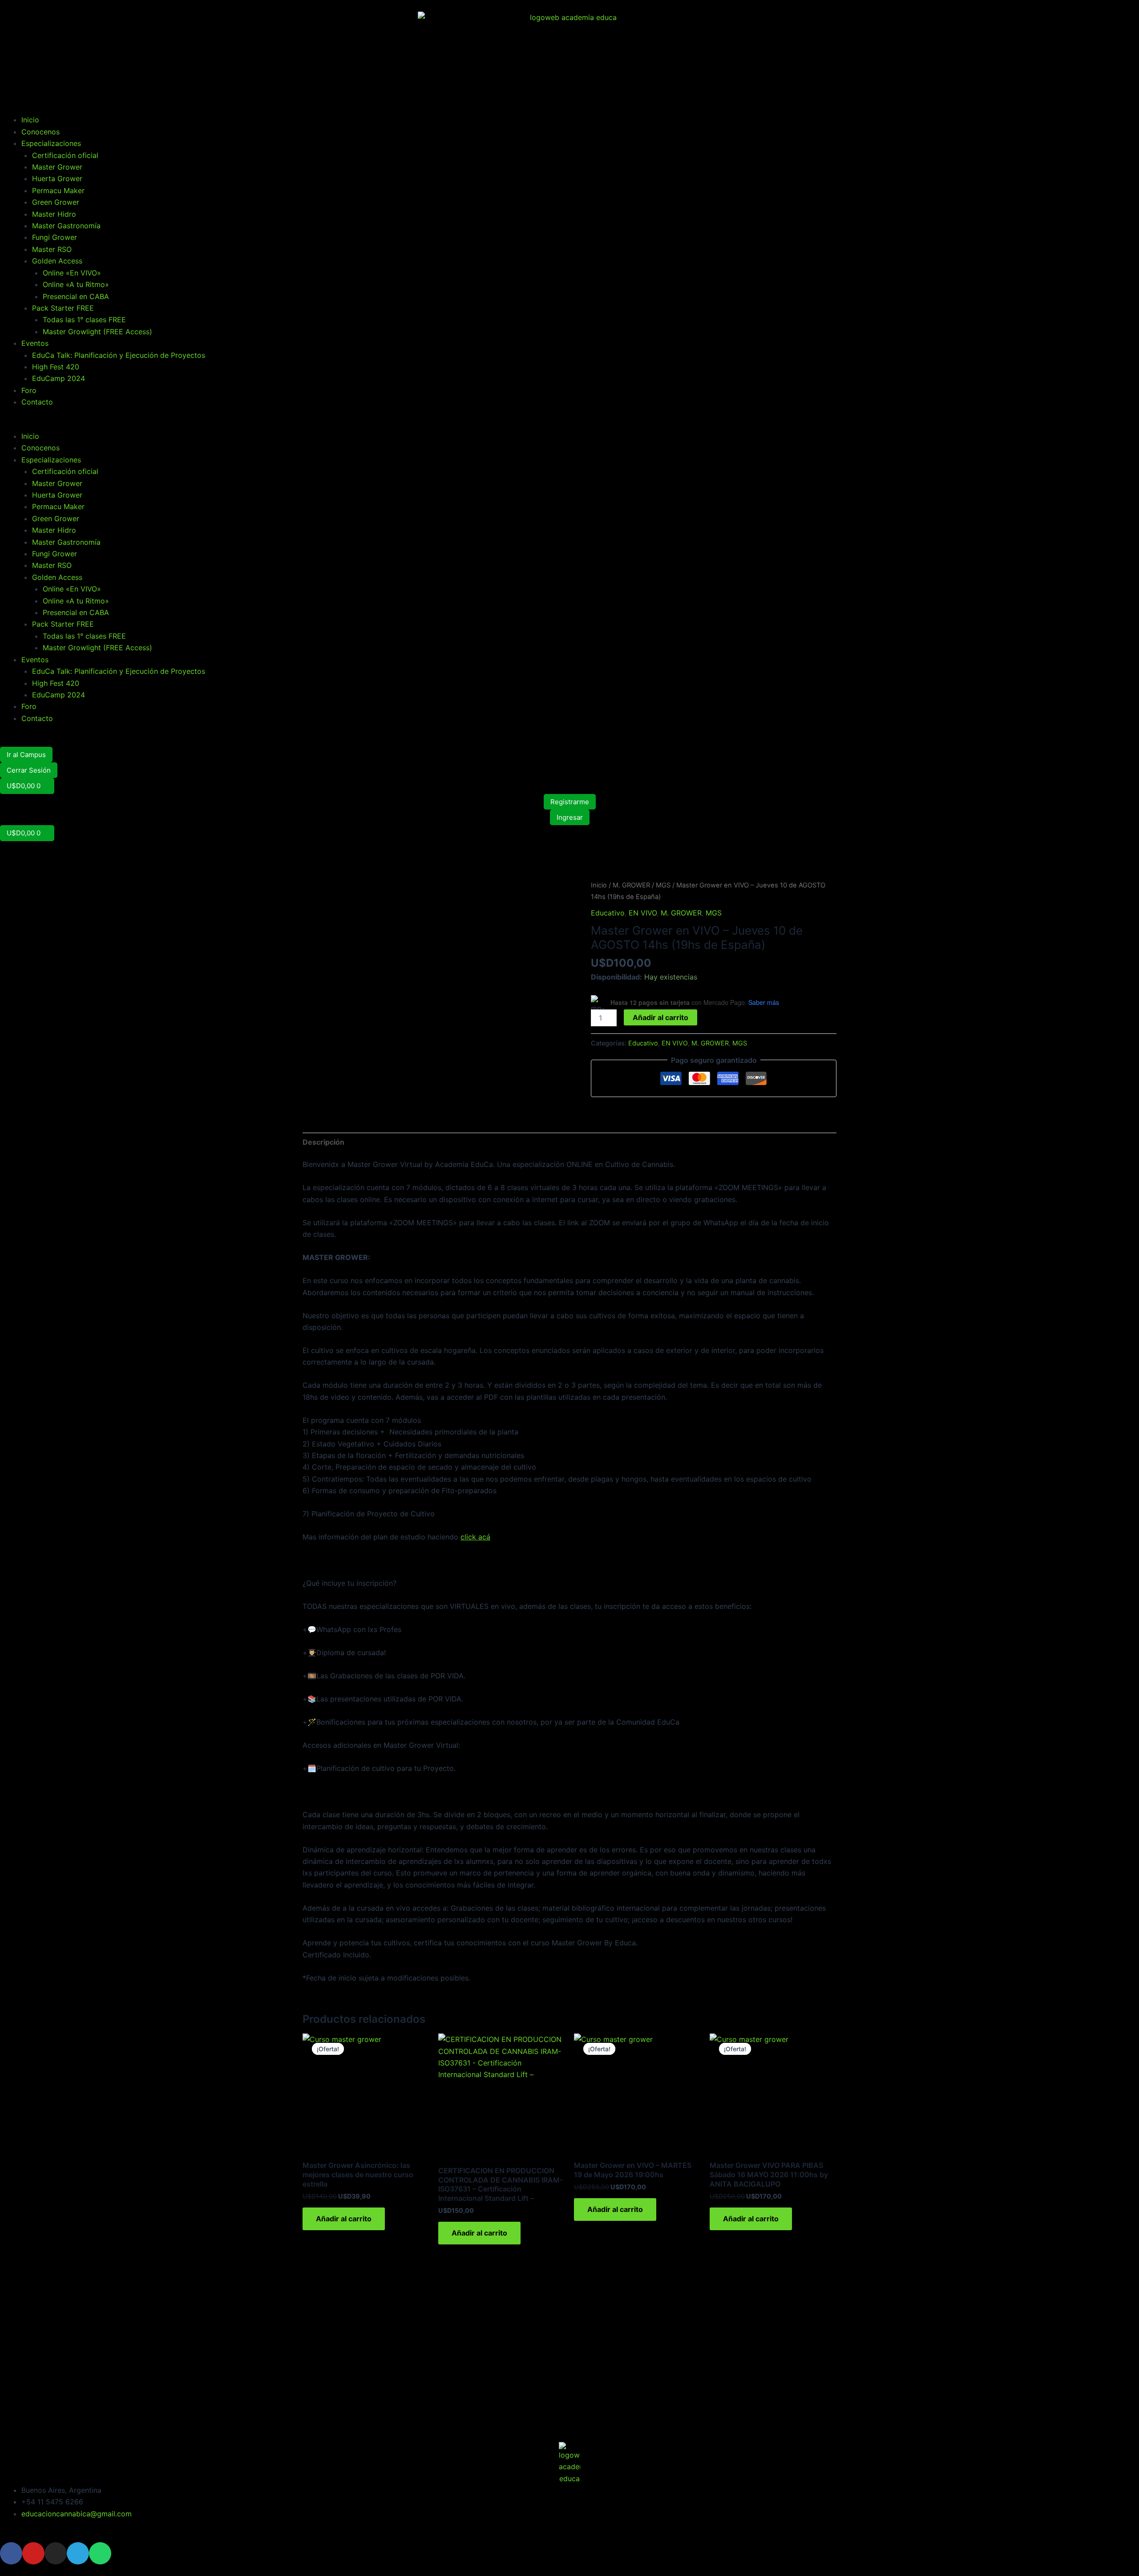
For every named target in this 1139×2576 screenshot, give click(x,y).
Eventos (35, 343)
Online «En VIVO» (72, 273)
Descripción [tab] (323, 1142)
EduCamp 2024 (59, 378)
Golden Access (57, 261)
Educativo (608, 913)
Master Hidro (54, 214)
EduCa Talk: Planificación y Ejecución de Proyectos (119, 355)
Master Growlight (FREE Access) (97, 332)
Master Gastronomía (66, 226)
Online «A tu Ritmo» (76, 284)
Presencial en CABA (76, 296)
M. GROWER (631, 885)
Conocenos (40, 132)
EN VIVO (643, 913)
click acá (475, 1537)
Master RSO (52, 249)
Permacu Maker (58, 190)
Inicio (30, 120)
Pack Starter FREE (63, 308)
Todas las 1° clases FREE (84, 320)
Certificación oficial (65, 155)
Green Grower (56, 202)
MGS (663, 885)
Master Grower (57, 167)
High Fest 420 (56, 367)
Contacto (37, 402)
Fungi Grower (55, 237)
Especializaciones (51, 143)
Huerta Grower (57, 178)
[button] (569, 425)
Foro (29, 390)
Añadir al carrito (660, 1017)
